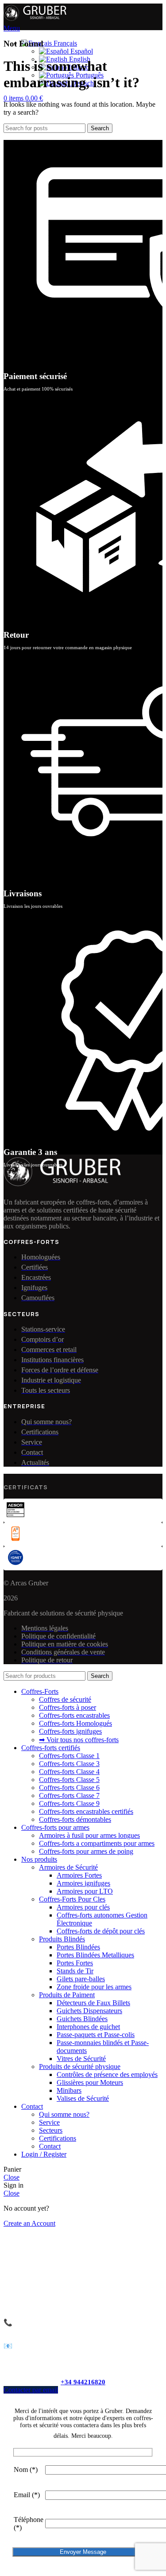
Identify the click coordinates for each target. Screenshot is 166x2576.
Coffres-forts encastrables (74, 1715)
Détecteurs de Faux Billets (93, 2003)
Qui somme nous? (64, 2114)
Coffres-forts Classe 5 (69, 1780)
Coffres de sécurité (65, 1699)
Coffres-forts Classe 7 (69, 1795)
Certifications (58, 2138)
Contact (50, 2146)
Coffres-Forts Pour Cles (72, 1899)
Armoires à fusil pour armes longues (89, 1835)
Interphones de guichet (88, 2027)
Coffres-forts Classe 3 (69, 1764)
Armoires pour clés (83, 1907)
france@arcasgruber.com (76, 2346)
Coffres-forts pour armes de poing (86, 1851)
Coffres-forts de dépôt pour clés (101, 1931)
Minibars (69, 2090)
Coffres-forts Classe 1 (69, 1756)
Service (49, 2122)
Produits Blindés (62, 1939)
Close (12, 2177)
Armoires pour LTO (85, 1891)
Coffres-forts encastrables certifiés (86, 1811)
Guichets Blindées (82, 2019)
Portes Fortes (75, 1963)
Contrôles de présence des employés (107, 2074)
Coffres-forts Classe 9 (69, 1803)
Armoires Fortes (79, 1875)
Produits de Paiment (67, 1995)
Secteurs (51, 2130)
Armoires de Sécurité (68, 1867)
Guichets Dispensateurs (89, 2011)
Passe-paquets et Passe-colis (96, 2035)
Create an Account (29, 2223)
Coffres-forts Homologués (75, 1723)
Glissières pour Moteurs (90, 2082)
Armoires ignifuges (83, 1883)
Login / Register (44, 2154)
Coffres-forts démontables (75, 1819)
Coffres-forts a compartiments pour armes (97, 1843)
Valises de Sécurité (83, 2098)
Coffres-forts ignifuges (70, 1731)
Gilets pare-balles (81, 1979)
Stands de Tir (75, 1971)
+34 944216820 (83, 2382)
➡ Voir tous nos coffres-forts (79, 1740)
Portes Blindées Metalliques (95, 1955)
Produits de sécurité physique (80, 2067)
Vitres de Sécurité (81, 2059)
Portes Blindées (78, 1947)
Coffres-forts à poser (68, 1707)
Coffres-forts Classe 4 (69, 1772)
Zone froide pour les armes (94, 1987)
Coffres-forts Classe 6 (69, 1788)
